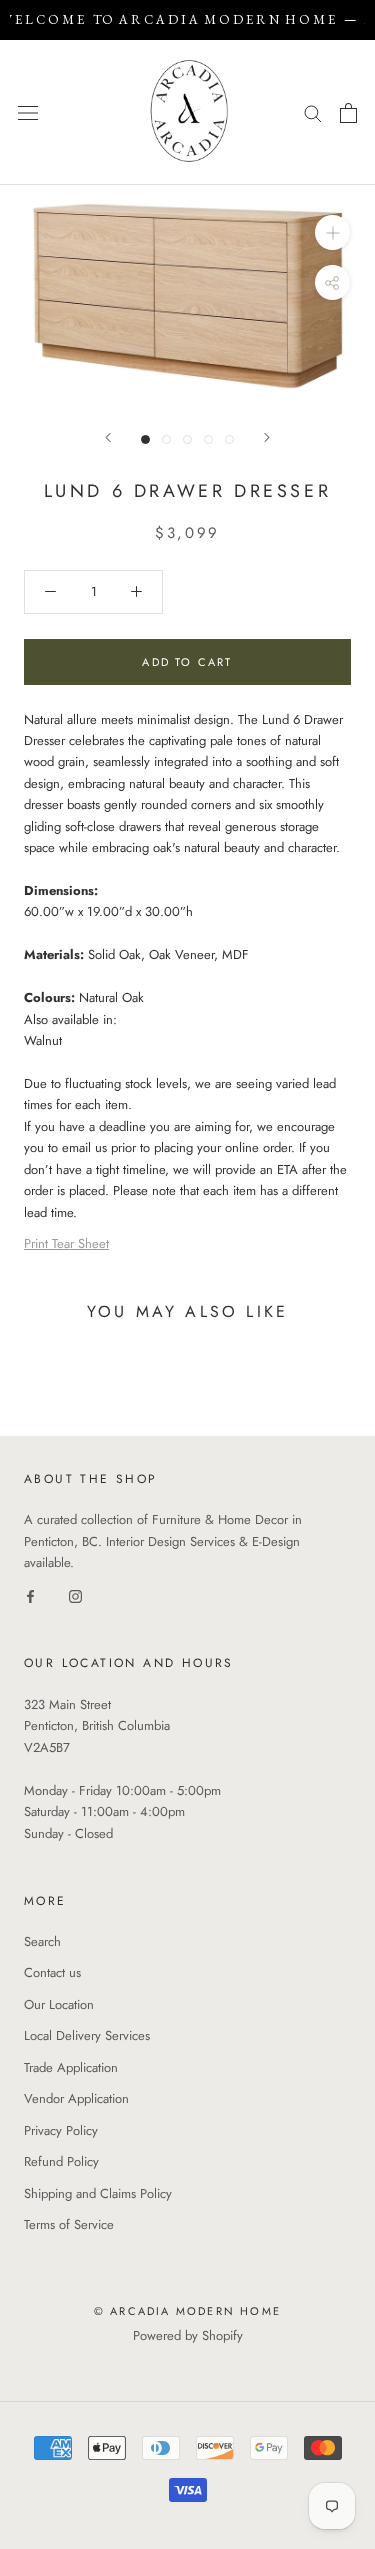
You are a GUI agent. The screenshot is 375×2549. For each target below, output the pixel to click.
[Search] (313, 112)
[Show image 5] (229, 439)
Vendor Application (76, 2098)
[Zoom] (332, 232)
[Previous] (108, 437)
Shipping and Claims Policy (98, 2193)
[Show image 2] (166, 439)
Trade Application (71, 2067)
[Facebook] (30, 1595)
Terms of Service (69, 2224)
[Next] (267, 437)
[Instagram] (75, 1595)
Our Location (59, 2004)
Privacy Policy (61, 2130)
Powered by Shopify (188, 2335)
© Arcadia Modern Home (187, 2311)
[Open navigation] (28, 112)
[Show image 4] (208, 439)
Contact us (52, 1972)
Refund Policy (61, 2161)
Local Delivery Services (87, 2035)
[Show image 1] (145, 439)
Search (42, 1941)
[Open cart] (348, 113)
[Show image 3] (187, 439)
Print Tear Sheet (66, 1243)
